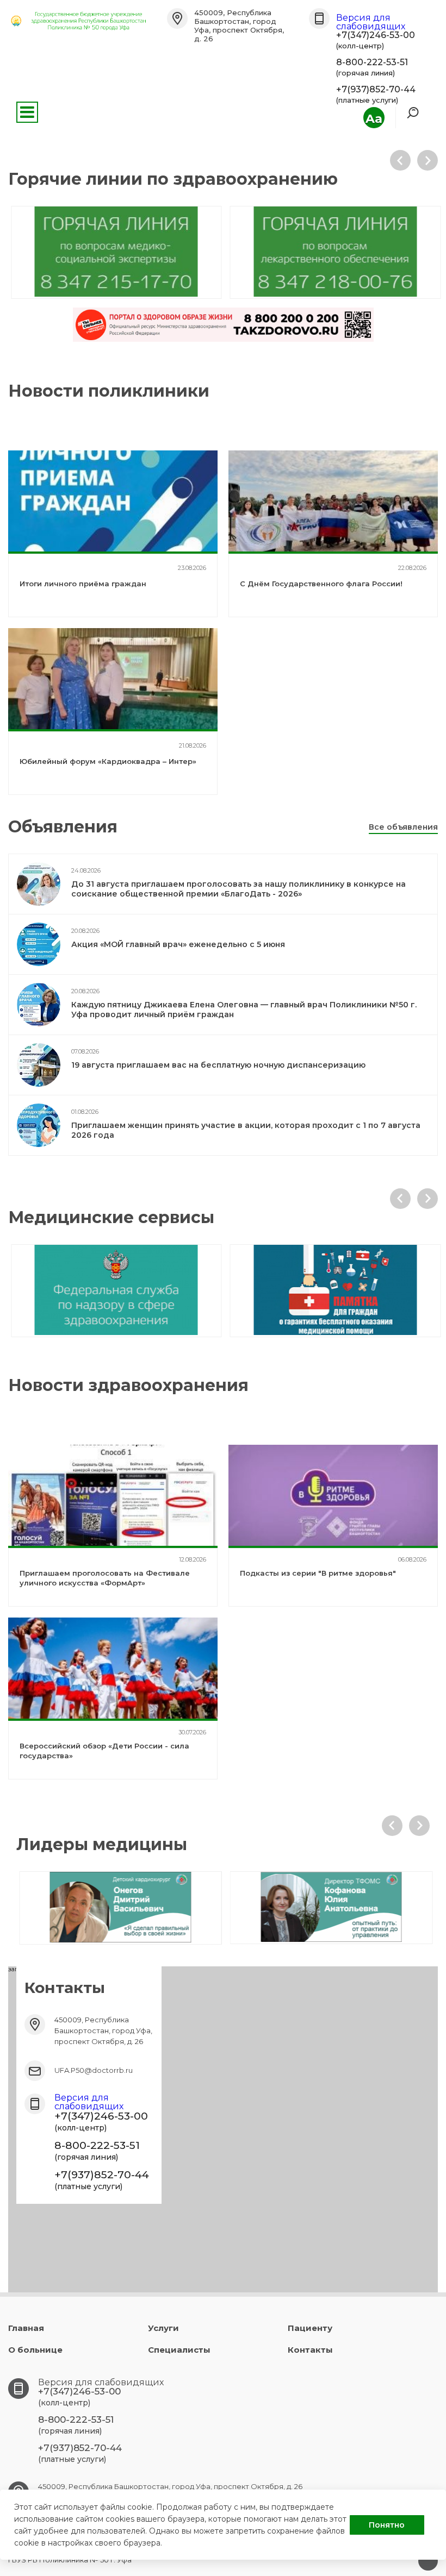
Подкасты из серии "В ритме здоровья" (318, 1573)
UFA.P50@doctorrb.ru (94, 2070)
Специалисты (179, 2350)
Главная (26, 2328)
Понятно (387, 2525)
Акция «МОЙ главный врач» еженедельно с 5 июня (178, 944)
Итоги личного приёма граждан (83, 584)
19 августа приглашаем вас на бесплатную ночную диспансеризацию (218, 1065)
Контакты (310, 2350)
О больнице (35, 2350)
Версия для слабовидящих (371, 22)
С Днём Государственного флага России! (321, 584)
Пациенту (310, 2328)
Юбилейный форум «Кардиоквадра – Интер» (108, 761)
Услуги (163, 2328)
